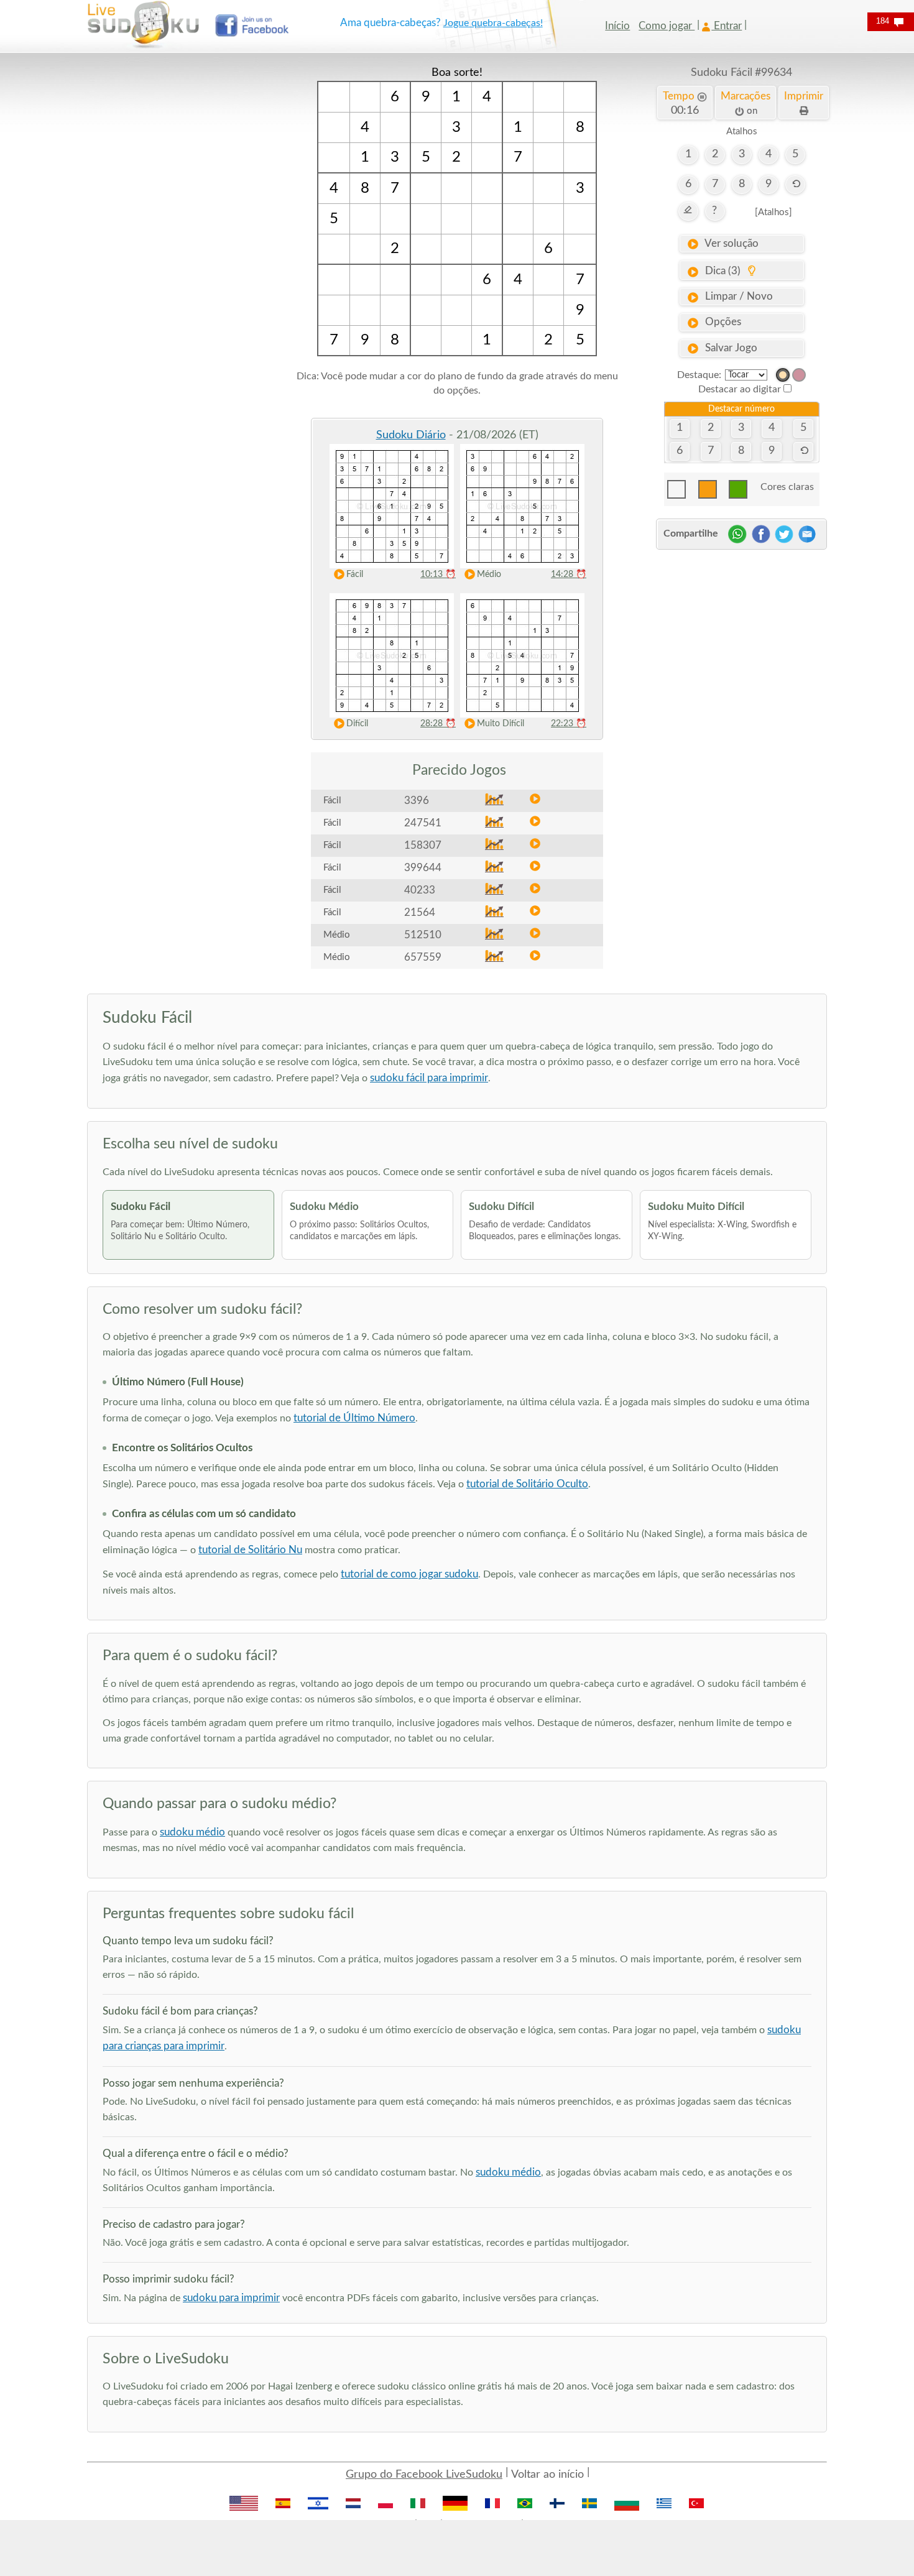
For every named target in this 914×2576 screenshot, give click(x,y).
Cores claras (787, 487)
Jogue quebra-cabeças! (493, 23)
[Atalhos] (773, 212)
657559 (423, 957)
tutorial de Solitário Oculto (527, 1484)
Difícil (357, 724)
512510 (423, 935)
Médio (489, 575)
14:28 (569, 575)
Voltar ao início (547, 2475)
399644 (423, 868)
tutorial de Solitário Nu (250, 1550)
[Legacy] (799, 375)
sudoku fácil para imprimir (429, 1078)
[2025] (783, 375)
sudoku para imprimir (231, 2298)
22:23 (569, 724)
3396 (417, 801)
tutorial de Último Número (354, 1418)
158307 (423, 845)
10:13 (438, 575)
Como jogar (667, 26)
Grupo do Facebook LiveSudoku (424, 2475)
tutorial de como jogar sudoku (409, 1574)
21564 (420, 912)
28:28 (438, 724)
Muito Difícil (501, 724)
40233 (420, 890)
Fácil (355, 575)
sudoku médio (192, 1832)
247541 (423, 823)
